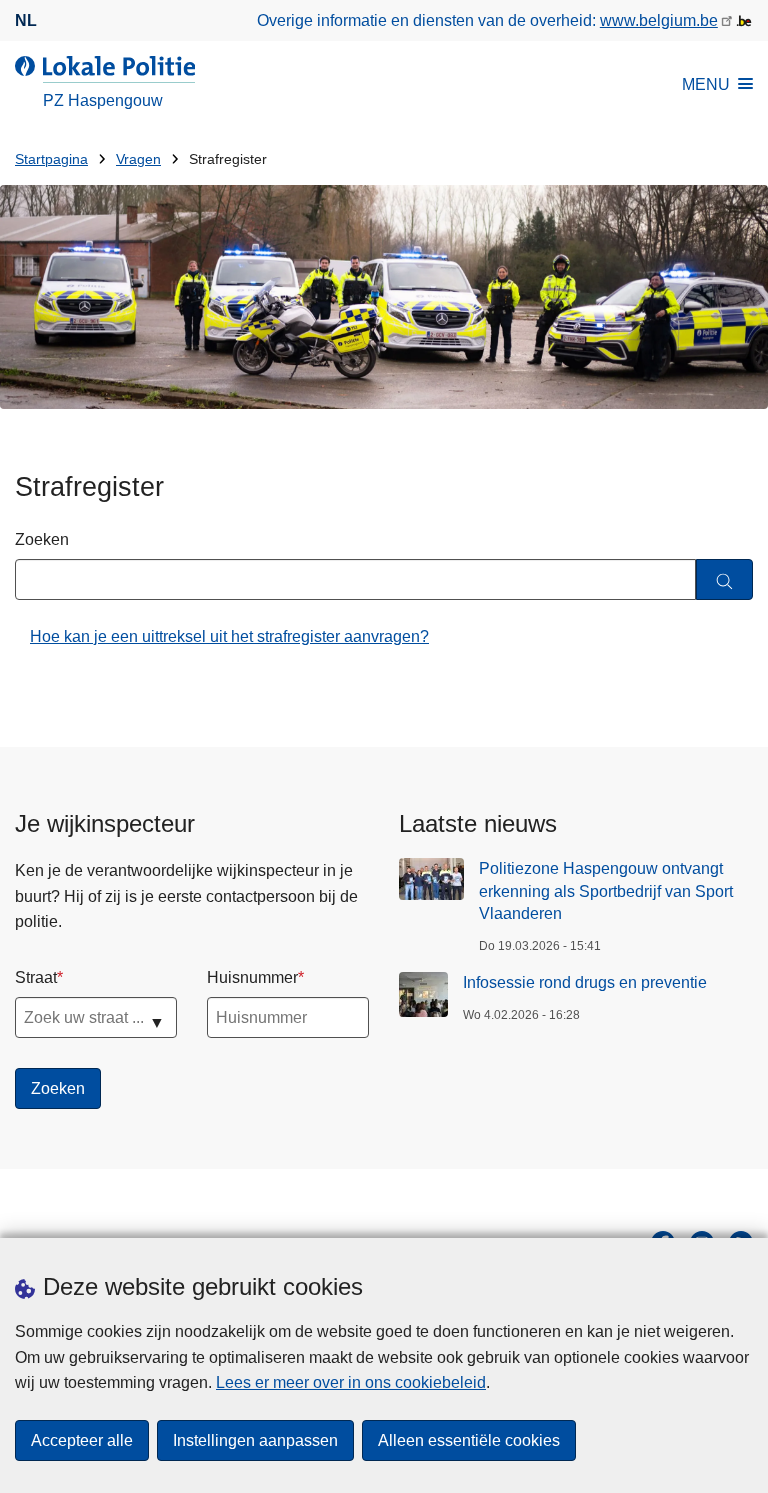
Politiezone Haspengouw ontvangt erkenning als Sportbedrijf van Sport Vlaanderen (606, 891)
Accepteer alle (82, 1440)
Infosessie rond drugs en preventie (585, 982)
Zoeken (42, 539)
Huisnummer (252, 977)
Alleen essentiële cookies (469, 1440)
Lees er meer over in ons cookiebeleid (351, 1382)
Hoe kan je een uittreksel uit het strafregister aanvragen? (229, 636)
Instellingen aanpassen (255, 1440)
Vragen (138, 159)
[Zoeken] (724, 579)
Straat (36, 977)
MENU (706, 84)
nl (26, 20)
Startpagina (51, 159)
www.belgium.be (659, 20)
